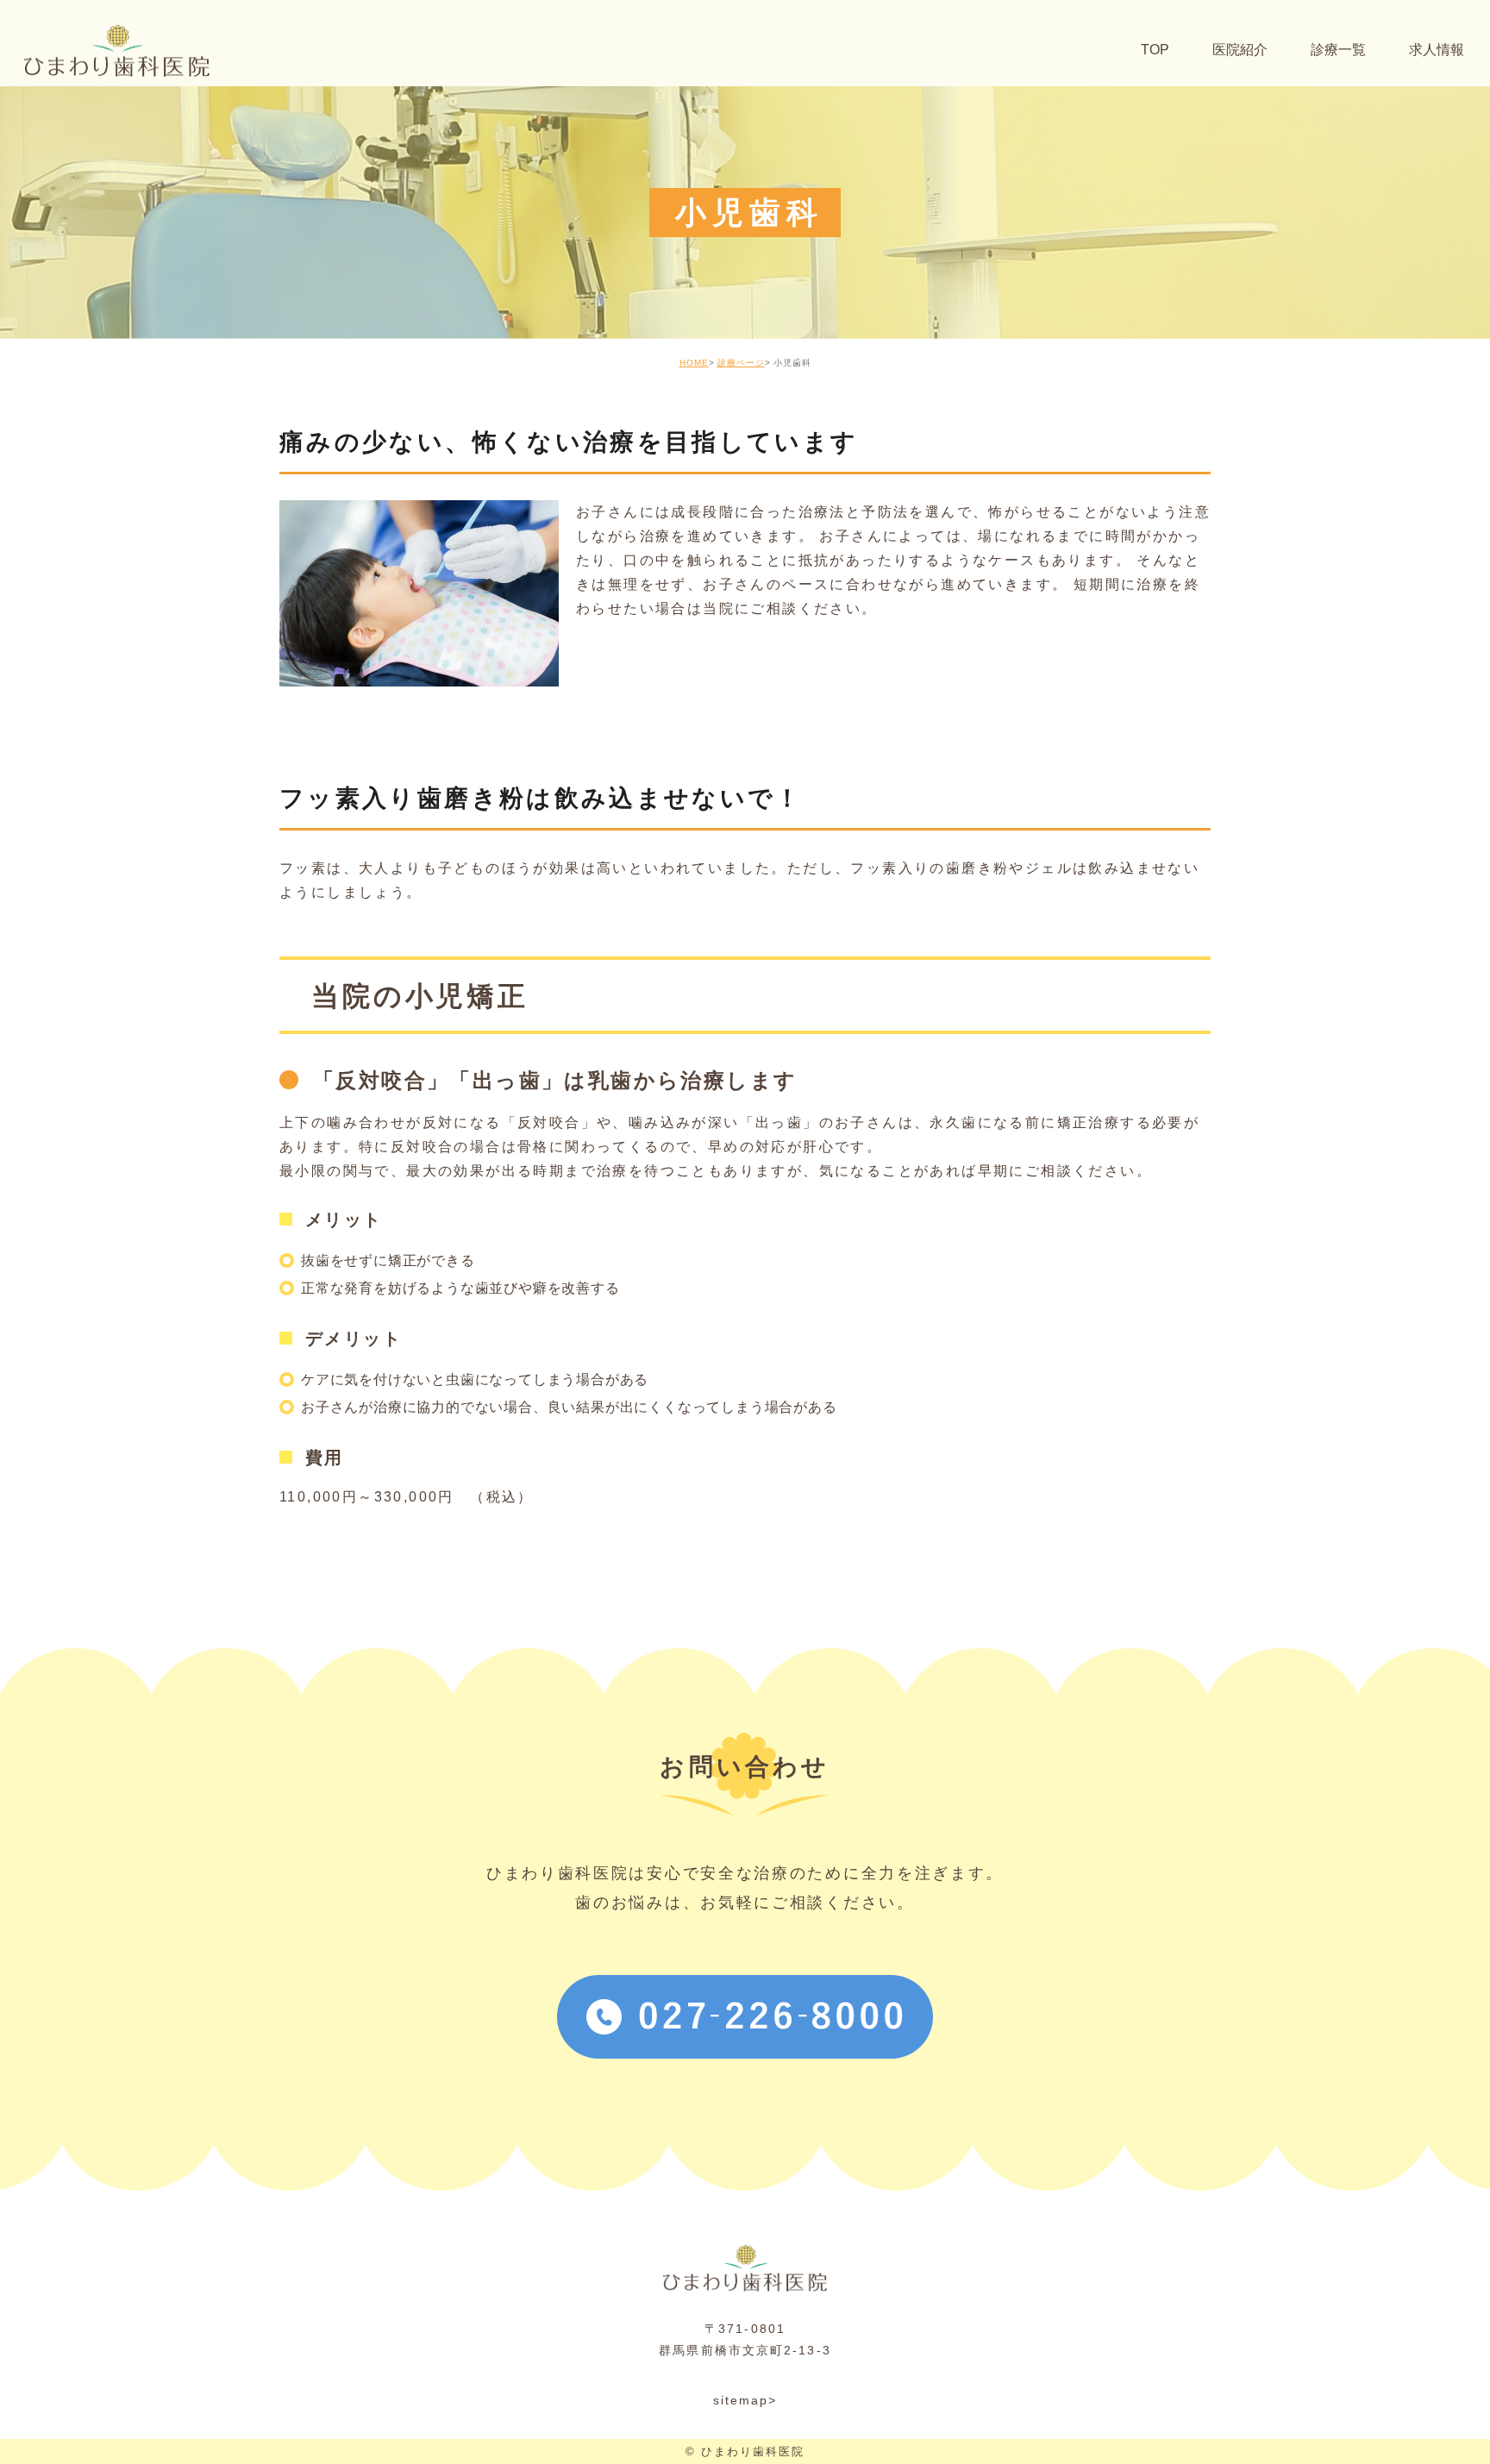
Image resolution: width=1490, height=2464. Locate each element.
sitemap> (745, 2400)
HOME (694, 363)
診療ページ (741, 363)
